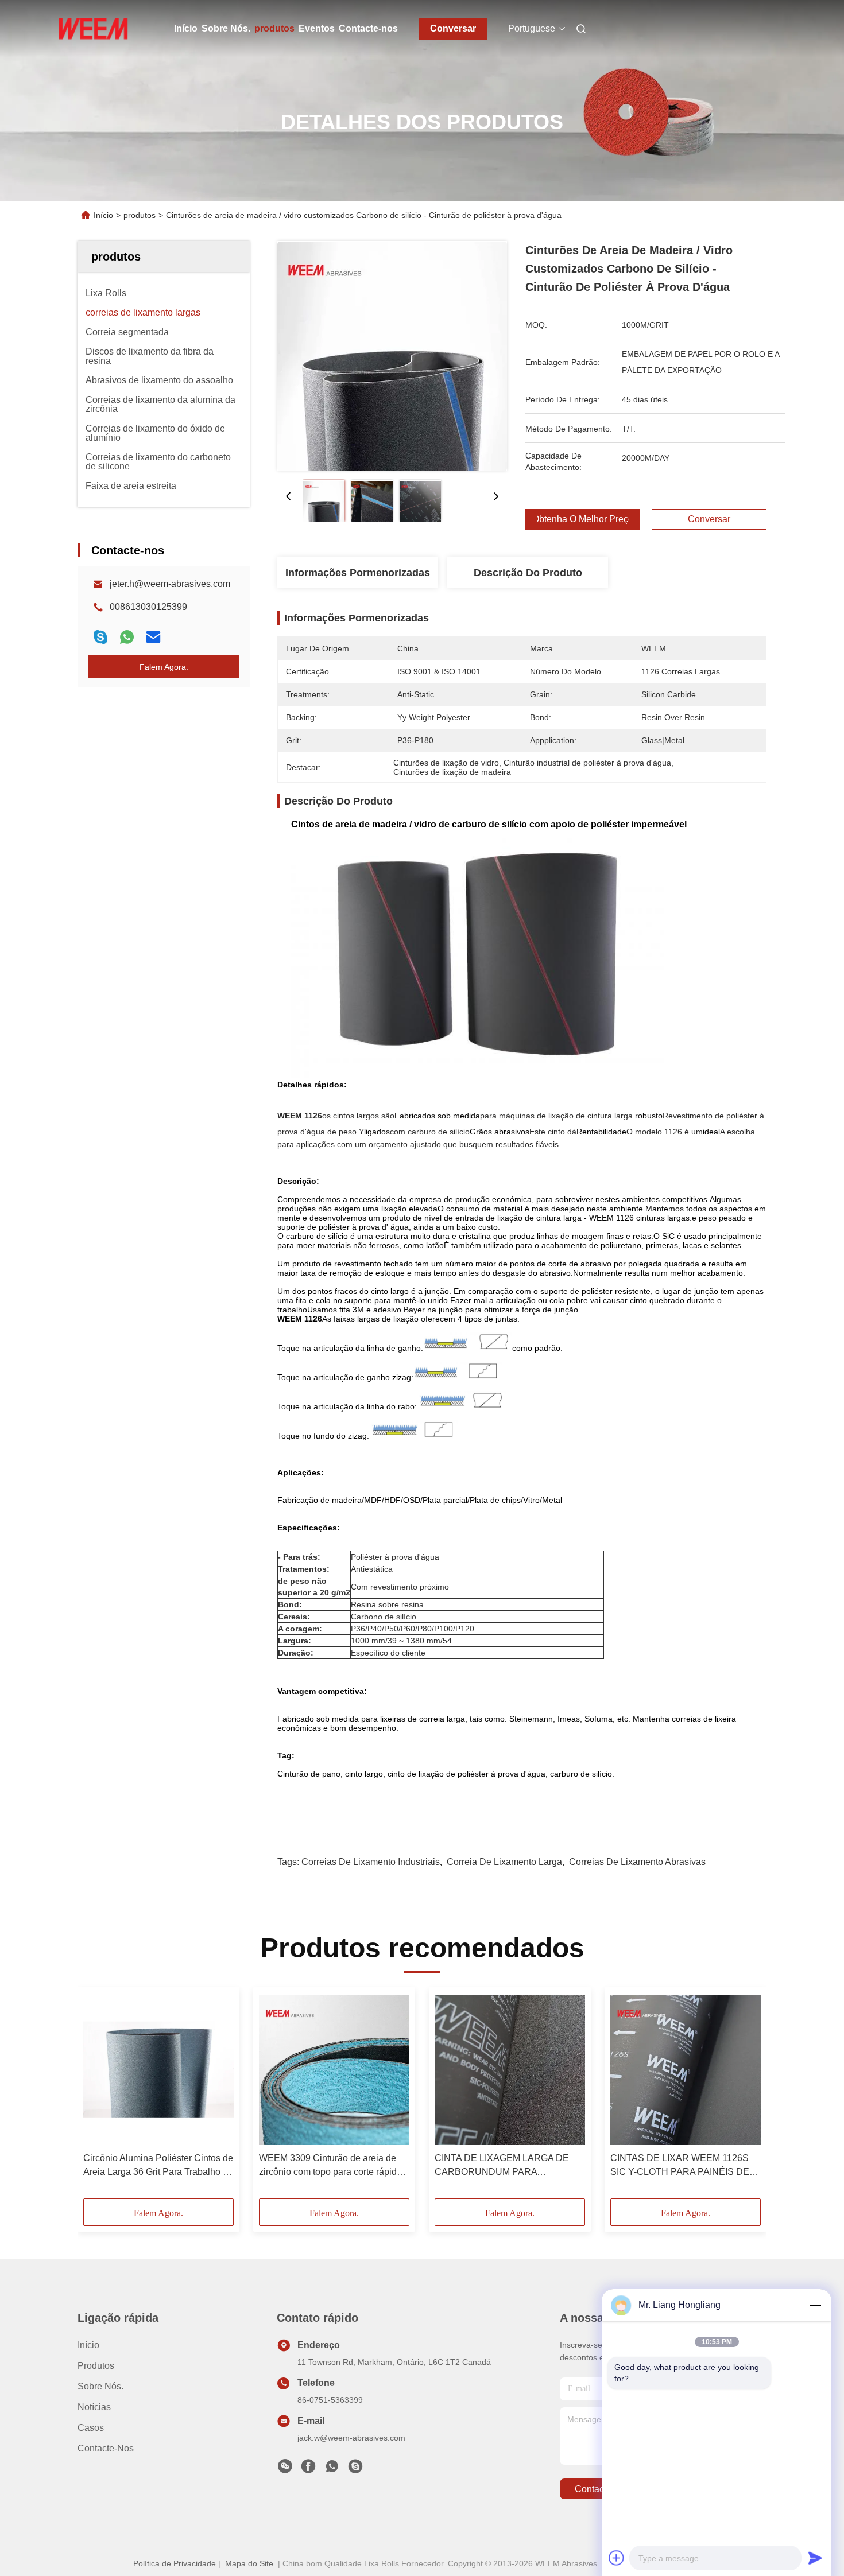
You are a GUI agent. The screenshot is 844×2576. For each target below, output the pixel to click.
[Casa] (94, 29)
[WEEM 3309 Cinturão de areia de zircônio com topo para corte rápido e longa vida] (334, 2070)
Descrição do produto (528, 573)
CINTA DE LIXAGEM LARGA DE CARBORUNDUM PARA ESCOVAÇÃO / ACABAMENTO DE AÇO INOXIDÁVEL (508, 2166)
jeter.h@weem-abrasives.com (170, 584)
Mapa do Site (249, 2563)
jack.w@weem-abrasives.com (351, 2438)
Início (186, 28)
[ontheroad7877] (355, 2469)
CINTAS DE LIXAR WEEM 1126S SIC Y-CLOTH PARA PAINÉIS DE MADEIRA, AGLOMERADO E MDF (682, 2166)
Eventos (317, 28)
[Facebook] (308, 2469)
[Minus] (815, 2305)
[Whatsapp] (127, 637)
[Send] (815, 2558)
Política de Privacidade (175, 2563)
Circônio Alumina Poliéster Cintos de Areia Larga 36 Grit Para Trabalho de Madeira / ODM (158, 2166)
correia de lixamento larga (504, 1862)
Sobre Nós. (226, 28)
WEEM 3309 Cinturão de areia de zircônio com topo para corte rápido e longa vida (334, 2166)
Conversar (453, 28)
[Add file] (617, 2558)
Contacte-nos (368, 28)
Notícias (94, 2407)
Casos (91, 2428)
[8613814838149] (332, 2469)
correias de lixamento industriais (371, 1862)
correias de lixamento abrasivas (637, 1862)
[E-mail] (153, 637)
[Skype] (100, 637)
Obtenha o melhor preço (583, 519)
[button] (98, 2097)
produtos (274, 28)
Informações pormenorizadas (358, 573)
